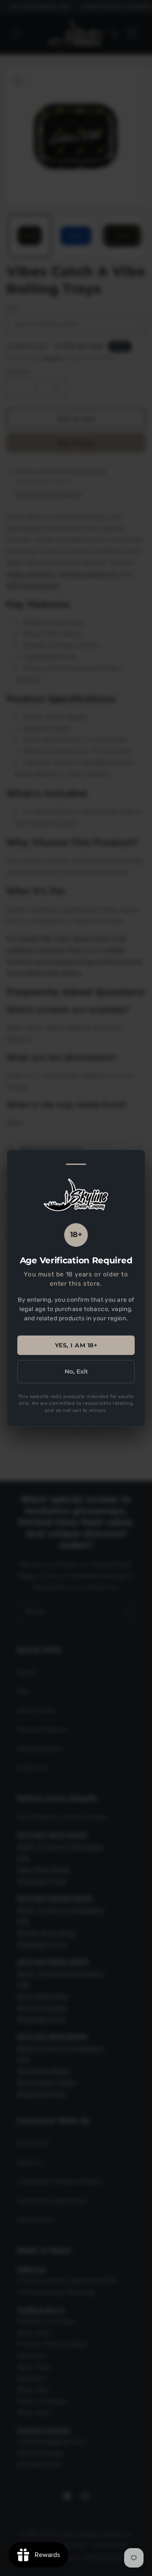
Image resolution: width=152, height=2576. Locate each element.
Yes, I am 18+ (76, 1345)
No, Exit (76, 1371)
